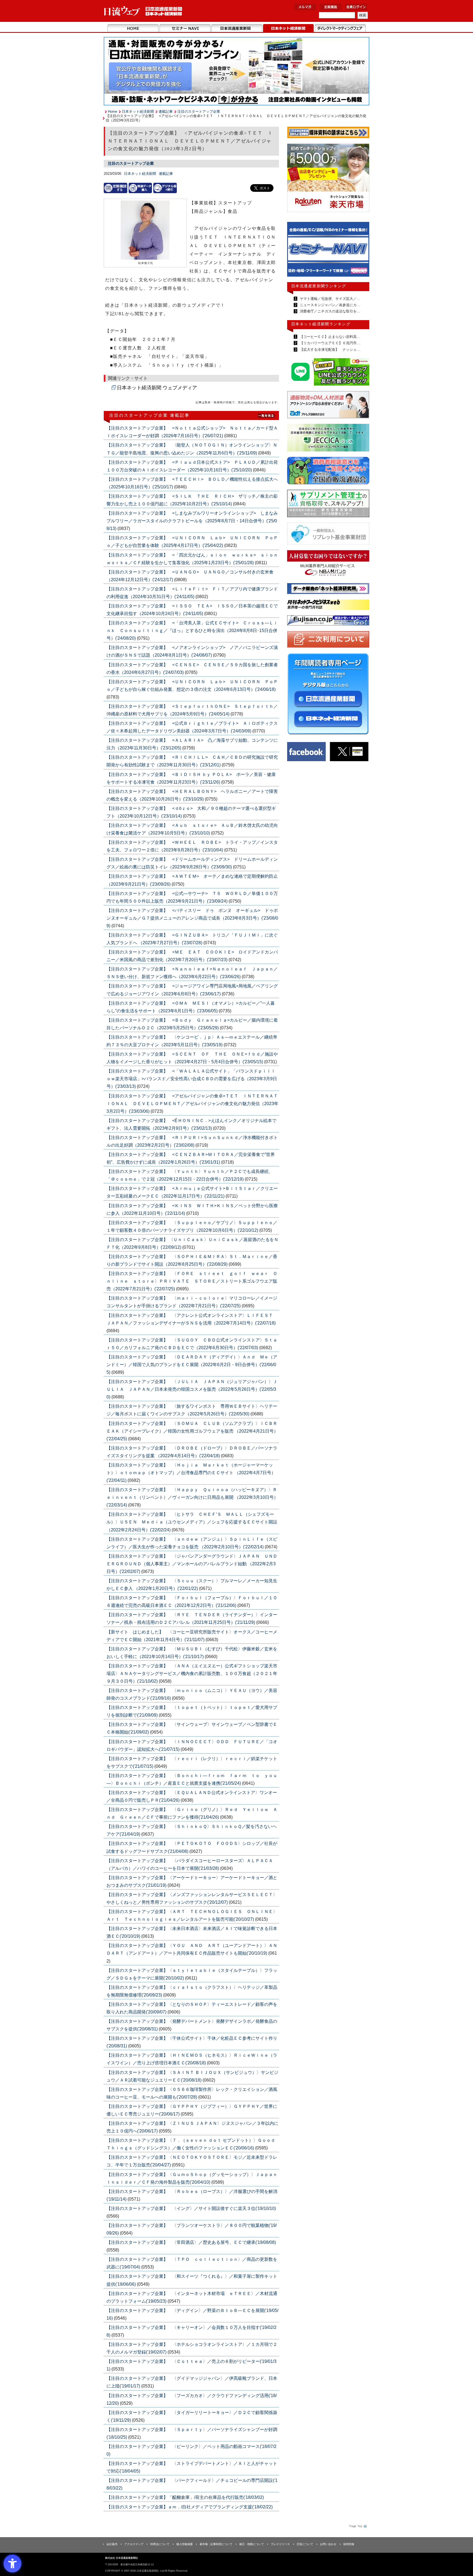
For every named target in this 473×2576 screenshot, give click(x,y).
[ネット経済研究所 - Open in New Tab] (328, 251)
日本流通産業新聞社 (143, 11)
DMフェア (340, 28)
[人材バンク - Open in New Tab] (328, 565)
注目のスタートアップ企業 (199, 111)
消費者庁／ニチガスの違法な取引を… (329, 311)
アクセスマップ (134, 2544)
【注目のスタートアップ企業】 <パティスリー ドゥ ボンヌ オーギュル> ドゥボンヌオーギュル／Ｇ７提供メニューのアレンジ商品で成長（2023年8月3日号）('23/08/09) (192, 918)
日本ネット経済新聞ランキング (321, 324)
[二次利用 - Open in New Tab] (328, 640)
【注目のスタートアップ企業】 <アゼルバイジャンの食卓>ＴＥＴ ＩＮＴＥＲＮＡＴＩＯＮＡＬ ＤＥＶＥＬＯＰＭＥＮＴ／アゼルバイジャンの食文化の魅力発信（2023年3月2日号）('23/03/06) (192, 1104)
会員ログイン (356, 7)
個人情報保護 (184, 2544)
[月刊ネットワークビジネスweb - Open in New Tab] (328, 606)
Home (133, 28)
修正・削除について (252, 2544)
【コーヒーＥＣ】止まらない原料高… (329, 337)
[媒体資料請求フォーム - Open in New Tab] (328, 133)
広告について (305, 2544)
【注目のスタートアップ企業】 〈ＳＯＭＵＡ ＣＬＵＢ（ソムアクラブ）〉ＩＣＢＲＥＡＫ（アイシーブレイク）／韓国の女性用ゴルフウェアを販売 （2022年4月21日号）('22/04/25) (192, 1431)
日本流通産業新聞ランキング (319, 286)
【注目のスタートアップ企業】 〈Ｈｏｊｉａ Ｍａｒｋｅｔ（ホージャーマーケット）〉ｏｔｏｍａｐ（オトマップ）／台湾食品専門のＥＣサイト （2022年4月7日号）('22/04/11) (191, 1473)
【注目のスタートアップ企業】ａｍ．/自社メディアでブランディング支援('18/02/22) (190, 2507)
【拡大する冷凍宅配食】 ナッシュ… (329, 350)
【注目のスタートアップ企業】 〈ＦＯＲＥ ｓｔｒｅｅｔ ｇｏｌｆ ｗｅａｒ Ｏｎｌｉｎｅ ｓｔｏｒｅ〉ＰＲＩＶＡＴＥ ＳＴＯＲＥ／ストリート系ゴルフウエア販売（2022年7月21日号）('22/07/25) (192, 1281)
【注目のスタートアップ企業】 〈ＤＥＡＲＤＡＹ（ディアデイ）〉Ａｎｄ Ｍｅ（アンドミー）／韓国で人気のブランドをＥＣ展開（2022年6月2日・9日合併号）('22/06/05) (192, 1365)
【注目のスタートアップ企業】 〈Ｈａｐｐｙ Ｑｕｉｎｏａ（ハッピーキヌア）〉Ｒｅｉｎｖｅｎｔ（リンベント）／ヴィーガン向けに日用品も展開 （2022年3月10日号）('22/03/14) (192, 1497)
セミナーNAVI (185, 28)
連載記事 (166, 111)
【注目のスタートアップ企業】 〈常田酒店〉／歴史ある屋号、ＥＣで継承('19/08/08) (191, 2242)
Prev (295, 252)
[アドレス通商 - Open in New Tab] (328, 406)
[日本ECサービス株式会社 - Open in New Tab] (328, 373)
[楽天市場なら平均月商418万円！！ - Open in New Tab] (328, 179)
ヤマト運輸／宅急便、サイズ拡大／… (329, 299)
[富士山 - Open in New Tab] (328, 621)
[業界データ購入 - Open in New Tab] (140, 188)
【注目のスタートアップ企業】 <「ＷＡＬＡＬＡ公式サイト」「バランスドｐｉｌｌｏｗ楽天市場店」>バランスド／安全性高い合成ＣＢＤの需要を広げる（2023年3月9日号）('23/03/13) (192, 1079)
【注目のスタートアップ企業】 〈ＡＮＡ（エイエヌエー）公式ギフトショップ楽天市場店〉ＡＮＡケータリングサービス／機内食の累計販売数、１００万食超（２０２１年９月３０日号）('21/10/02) (192, 1674)
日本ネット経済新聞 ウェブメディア (157, 388)
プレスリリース (280, 2544)
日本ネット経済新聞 (288, 28)
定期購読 (331, 7)
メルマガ (305, 7)
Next (361, 252)
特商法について (160, 2544)
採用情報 (349, 2544)
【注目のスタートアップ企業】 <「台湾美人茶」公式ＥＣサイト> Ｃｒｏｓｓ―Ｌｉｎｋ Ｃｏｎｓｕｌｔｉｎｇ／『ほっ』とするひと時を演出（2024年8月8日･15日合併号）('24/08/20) (192, 631)
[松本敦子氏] (145, 231)
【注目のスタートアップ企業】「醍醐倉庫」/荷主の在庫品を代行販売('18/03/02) (185, 2497)
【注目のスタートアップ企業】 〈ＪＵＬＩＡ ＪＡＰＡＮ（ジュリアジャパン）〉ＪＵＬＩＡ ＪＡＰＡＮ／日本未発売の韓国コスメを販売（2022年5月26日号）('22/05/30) (192, 1389)
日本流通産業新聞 (237, 28)
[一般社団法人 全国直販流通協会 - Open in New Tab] (328, 472)
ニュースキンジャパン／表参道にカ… (329, 305)
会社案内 (112, 2544)
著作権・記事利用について (216, 2544)
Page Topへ (357, 2526)
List (267, 415)
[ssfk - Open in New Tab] (328, 505)
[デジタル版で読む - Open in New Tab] (165, 188)
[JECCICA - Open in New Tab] (328, 439)
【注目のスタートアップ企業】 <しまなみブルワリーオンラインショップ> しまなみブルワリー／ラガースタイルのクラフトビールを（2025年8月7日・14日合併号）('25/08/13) (192, 521)
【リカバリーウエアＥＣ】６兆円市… (329, 343)
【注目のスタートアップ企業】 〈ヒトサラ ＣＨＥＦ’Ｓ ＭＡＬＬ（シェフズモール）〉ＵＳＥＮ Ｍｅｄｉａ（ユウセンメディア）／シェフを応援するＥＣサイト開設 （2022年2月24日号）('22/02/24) (192, 1522)
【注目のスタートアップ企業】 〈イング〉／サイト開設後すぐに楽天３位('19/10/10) (191, 2208)
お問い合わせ (328, 2544)
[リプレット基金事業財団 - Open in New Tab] (328, 535)
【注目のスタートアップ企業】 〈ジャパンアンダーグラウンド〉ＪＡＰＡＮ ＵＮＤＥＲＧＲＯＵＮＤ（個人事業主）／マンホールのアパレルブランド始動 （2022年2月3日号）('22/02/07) (192, 1564)
